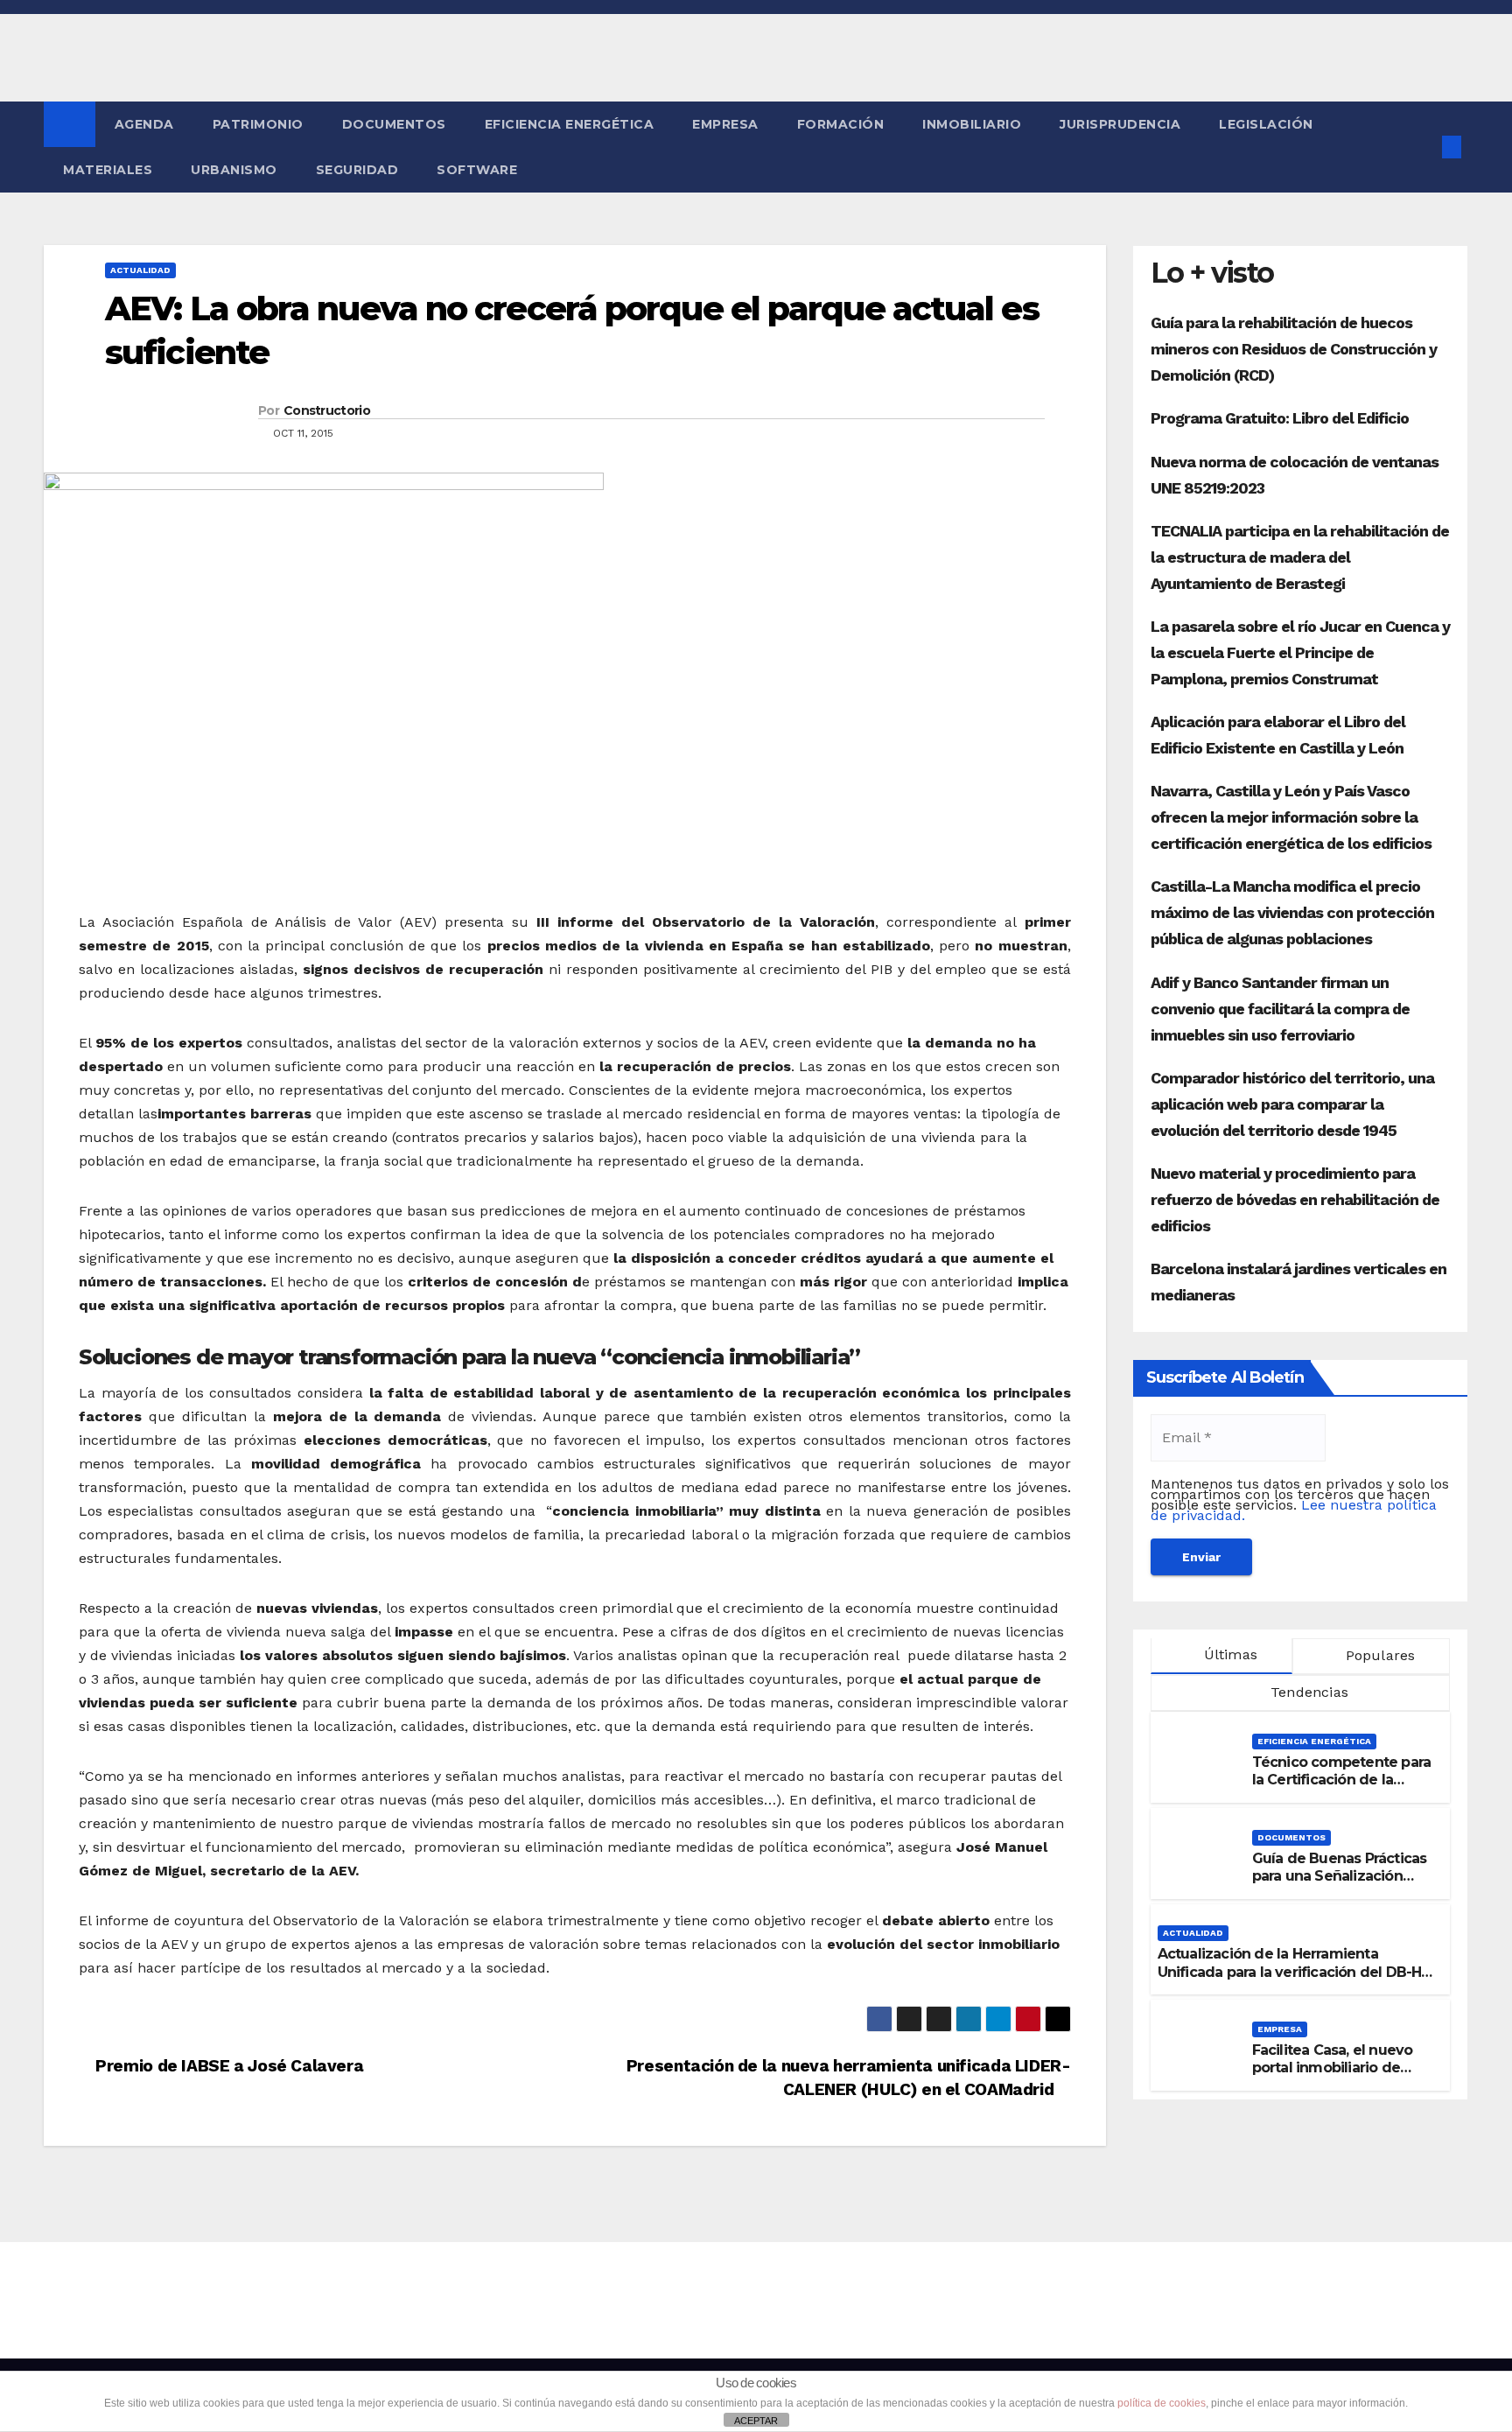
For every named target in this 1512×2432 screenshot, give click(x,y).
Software (477, 170)
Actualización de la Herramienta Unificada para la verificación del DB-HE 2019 (1294, 1972)
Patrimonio (258, 124)
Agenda (144, 124)
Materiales (108, 170)
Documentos (394, 124)
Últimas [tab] (1228, 1654)
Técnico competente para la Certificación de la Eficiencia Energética (1342, 1780)
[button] (1423, 147)
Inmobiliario (972, 124)
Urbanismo (234, 170)
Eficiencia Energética (570, 124)
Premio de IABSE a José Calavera (227, 2066)
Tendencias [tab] (1307, 1692)
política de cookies (1162, 2403)
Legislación (1266, 124)
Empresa (725, 124)
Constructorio (327, 410)
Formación (841, 124)
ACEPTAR (756, 2421)
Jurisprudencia (1120, 124)
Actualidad (140, 270)
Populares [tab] (1378, 1655)
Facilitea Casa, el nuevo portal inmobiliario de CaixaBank (1333, 2068)
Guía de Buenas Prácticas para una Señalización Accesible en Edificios (1340, 1877)
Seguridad (357, 170)
